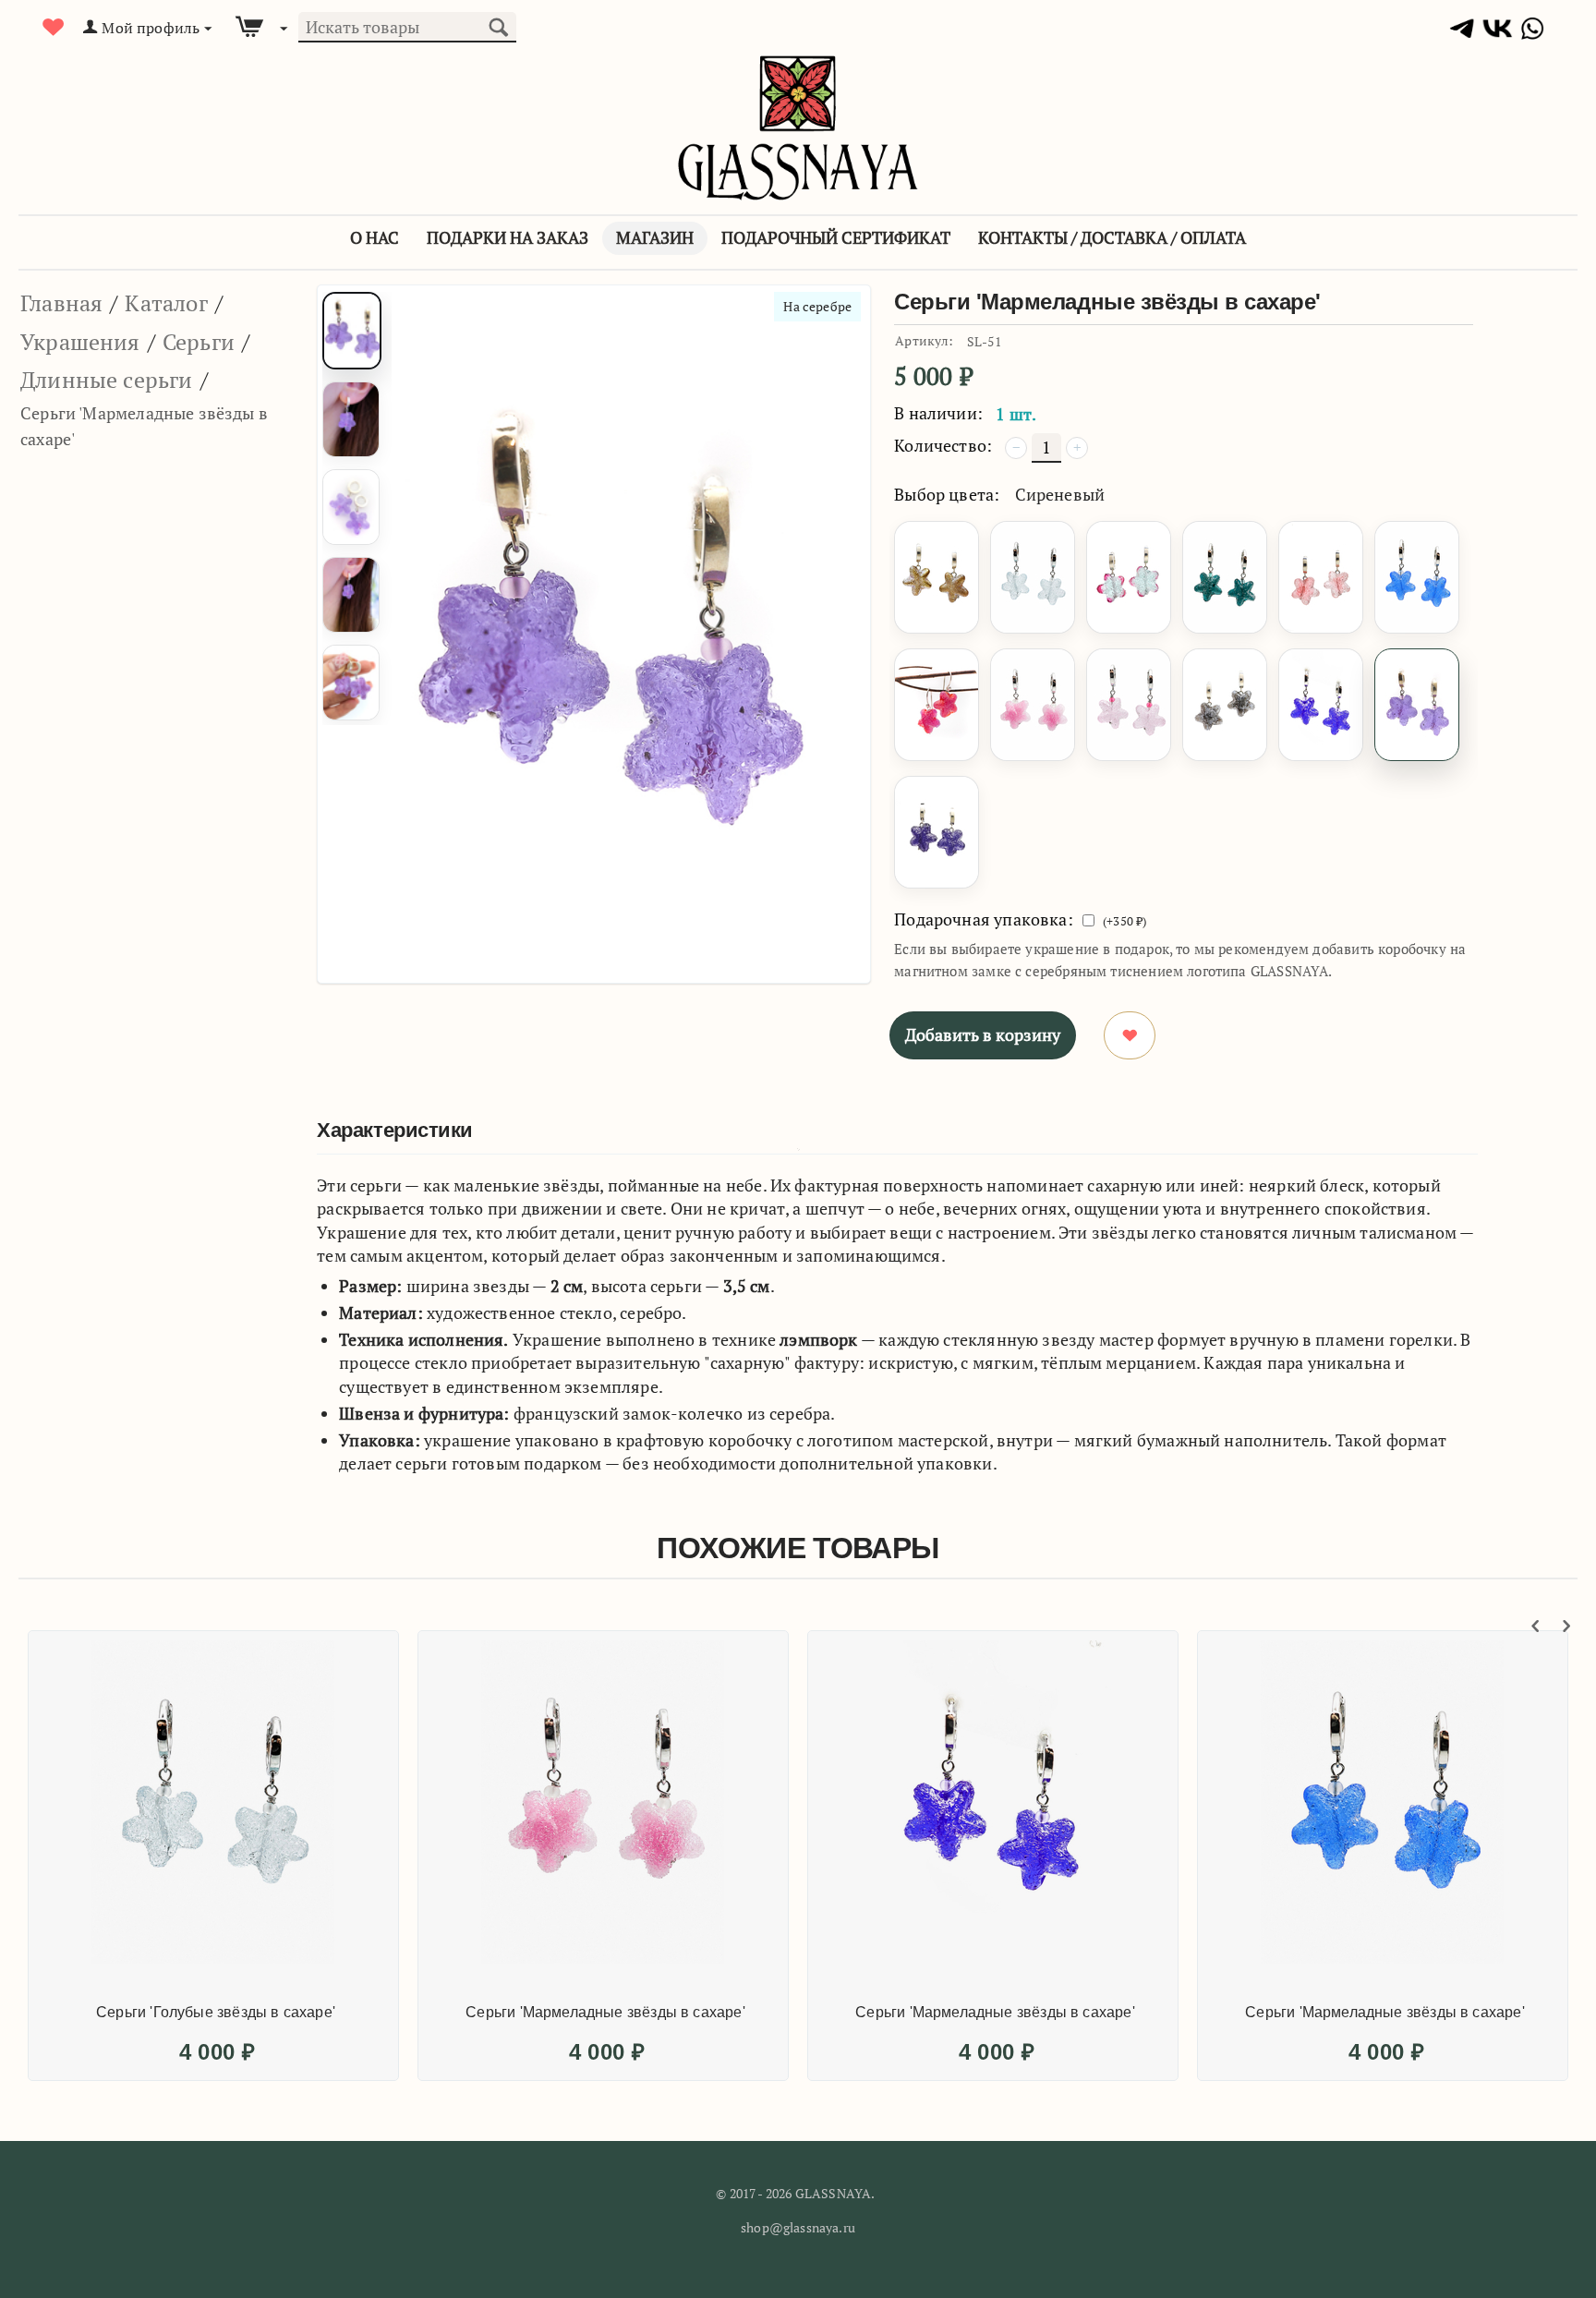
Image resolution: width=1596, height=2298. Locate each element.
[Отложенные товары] (54, 27)
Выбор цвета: (947, 494)
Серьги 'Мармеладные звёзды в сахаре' (605, 2012)
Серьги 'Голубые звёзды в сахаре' (216, 2012)
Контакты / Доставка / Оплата (1112, 237)
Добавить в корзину (983, 1034)
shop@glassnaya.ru (798, 2227)
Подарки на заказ (508, 237)
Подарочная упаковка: (984, 919)
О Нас (375, 237)
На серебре (817, 306)
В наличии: (938, 413)
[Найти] (498, 25)
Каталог (166, 303)
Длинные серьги (107, 380)
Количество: (943, 445)
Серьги (199, 342)
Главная (61, 303)
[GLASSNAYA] (798, 126)
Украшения (80, 342)
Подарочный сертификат (836, 237)
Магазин (655, 237)
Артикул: (924, 340)
